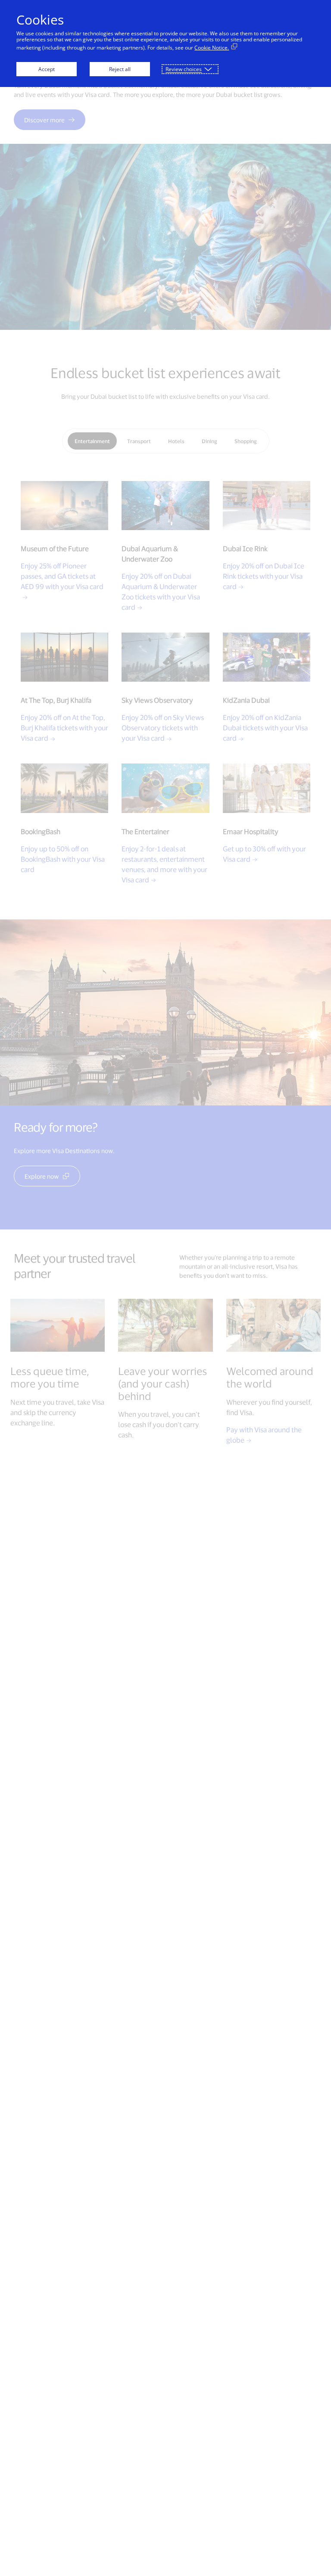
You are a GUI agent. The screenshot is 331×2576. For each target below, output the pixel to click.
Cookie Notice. (212, 48)
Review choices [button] (184, 69)
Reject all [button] (120, 69)
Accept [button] (47, 69)
